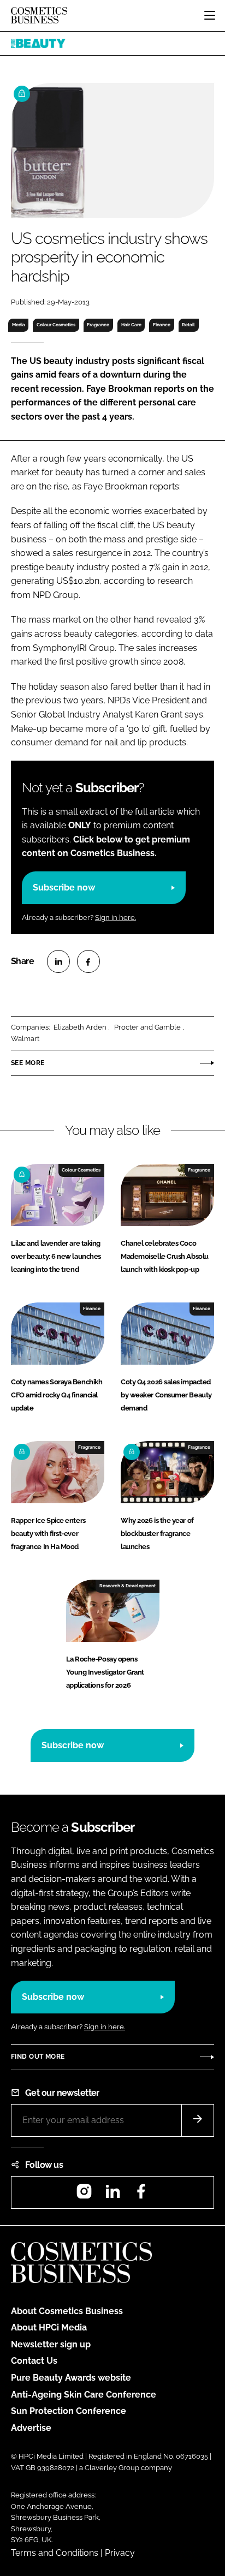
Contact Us (34, 2361)
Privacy (120, 2553)
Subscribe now (64, 887)
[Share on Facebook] (88, 961)
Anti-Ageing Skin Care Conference (84, 2395)
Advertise (31, 2428)
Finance (162, 325)
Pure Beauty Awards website (71, 2378)
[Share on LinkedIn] (58, 961)
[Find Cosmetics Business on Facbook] (141, 2195)
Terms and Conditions (55, 2553)
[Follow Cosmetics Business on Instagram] (84, 2195)
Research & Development (128, 1586)
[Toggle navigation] (210, 15)
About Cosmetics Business (67, 2311)
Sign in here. (116, 918)
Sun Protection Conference (69, 2411)
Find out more (38, 2057)
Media (19, 325)
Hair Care (131, 325)
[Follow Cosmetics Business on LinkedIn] (112, 2195)
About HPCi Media (49, 2327)
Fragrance (98, 325)
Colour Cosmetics (56, 325)
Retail (188, 325)
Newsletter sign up (51, 2344)
